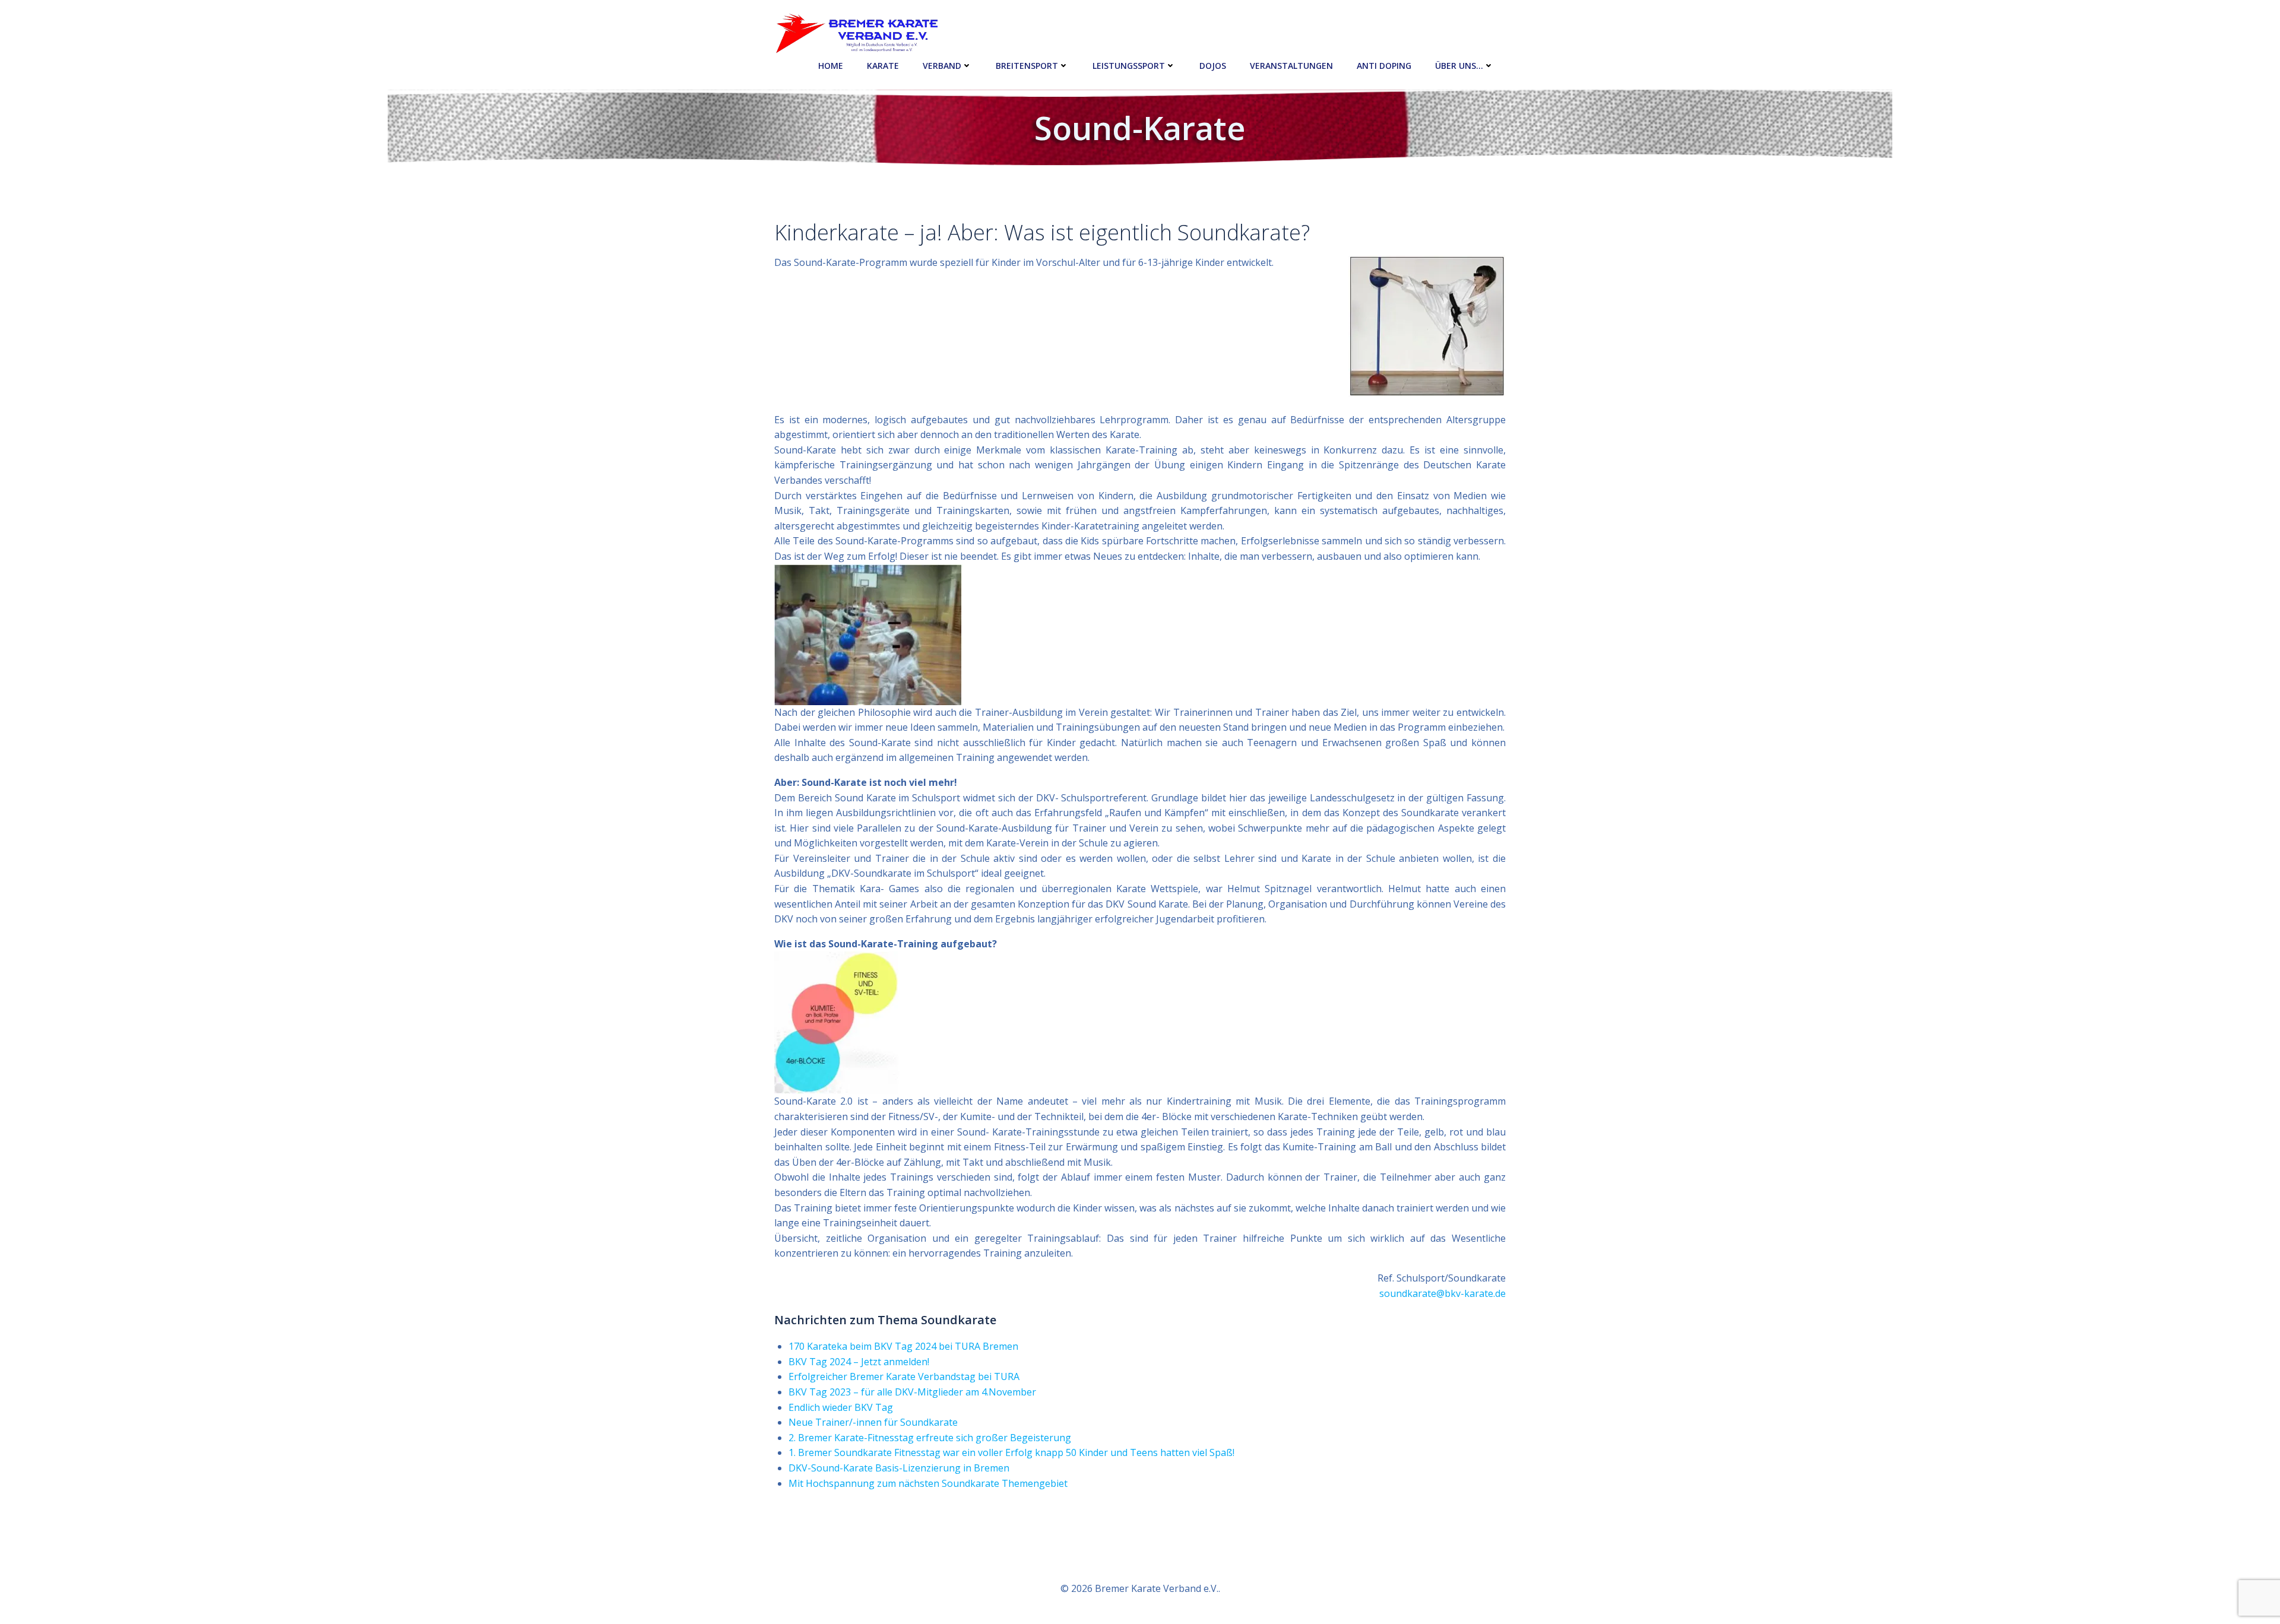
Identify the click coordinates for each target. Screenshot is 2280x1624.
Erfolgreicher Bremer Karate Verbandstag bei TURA (904, 1376)
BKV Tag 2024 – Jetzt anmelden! (859, 1362)
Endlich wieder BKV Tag (841, 1407)
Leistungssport (1129, 66)
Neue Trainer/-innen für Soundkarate (873, 1422)
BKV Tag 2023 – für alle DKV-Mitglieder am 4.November (912, 1392)
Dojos (1213, 66)
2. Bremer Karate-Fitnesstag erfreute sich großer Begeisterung (930, 1438)
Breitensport (1027, 66)
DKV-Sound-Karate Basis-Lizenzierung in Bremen (899, 1468)
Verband (942, 66)
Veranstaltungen (1291, 66)
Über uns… (1459, 66)
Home (831, 66)
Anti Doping (1384, 66)
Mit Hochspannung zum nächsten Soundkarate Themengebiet (928, 1483)
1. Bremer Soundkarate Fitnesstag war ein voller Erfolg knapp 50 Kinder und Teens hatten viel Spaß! (1011, 1452)
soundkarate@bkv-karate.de (1443, 1293)
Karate (883, 66)
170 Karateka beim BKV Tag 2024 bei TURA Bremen (903, 1346)
